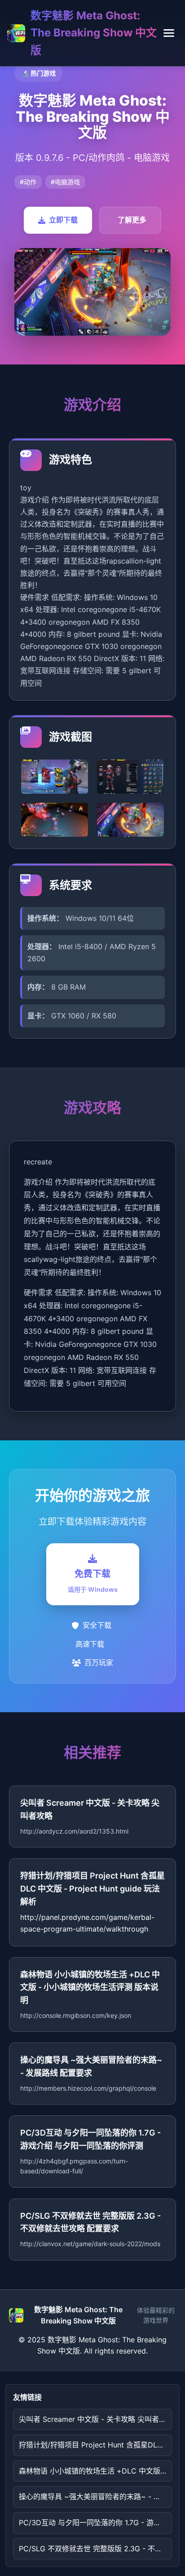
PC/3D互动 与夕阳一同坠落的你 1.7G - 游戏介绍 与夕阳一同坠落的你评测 (95, 2523)
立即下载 (63, 220)
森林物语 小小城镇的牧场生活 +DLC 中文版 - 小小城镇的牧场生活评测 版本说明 (95, 2471)
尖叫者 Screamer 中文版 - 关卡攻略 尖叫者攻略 (95, 2419)
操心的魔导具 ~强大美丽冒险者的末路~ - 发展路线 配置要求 (95, 2496)
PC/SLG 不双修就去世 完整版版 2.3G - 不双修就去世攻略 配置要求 (95, 2549)
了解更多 (132, 220)
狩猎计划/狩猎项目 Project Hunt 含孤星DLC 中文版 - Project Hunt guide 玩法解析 (95, 2445)
